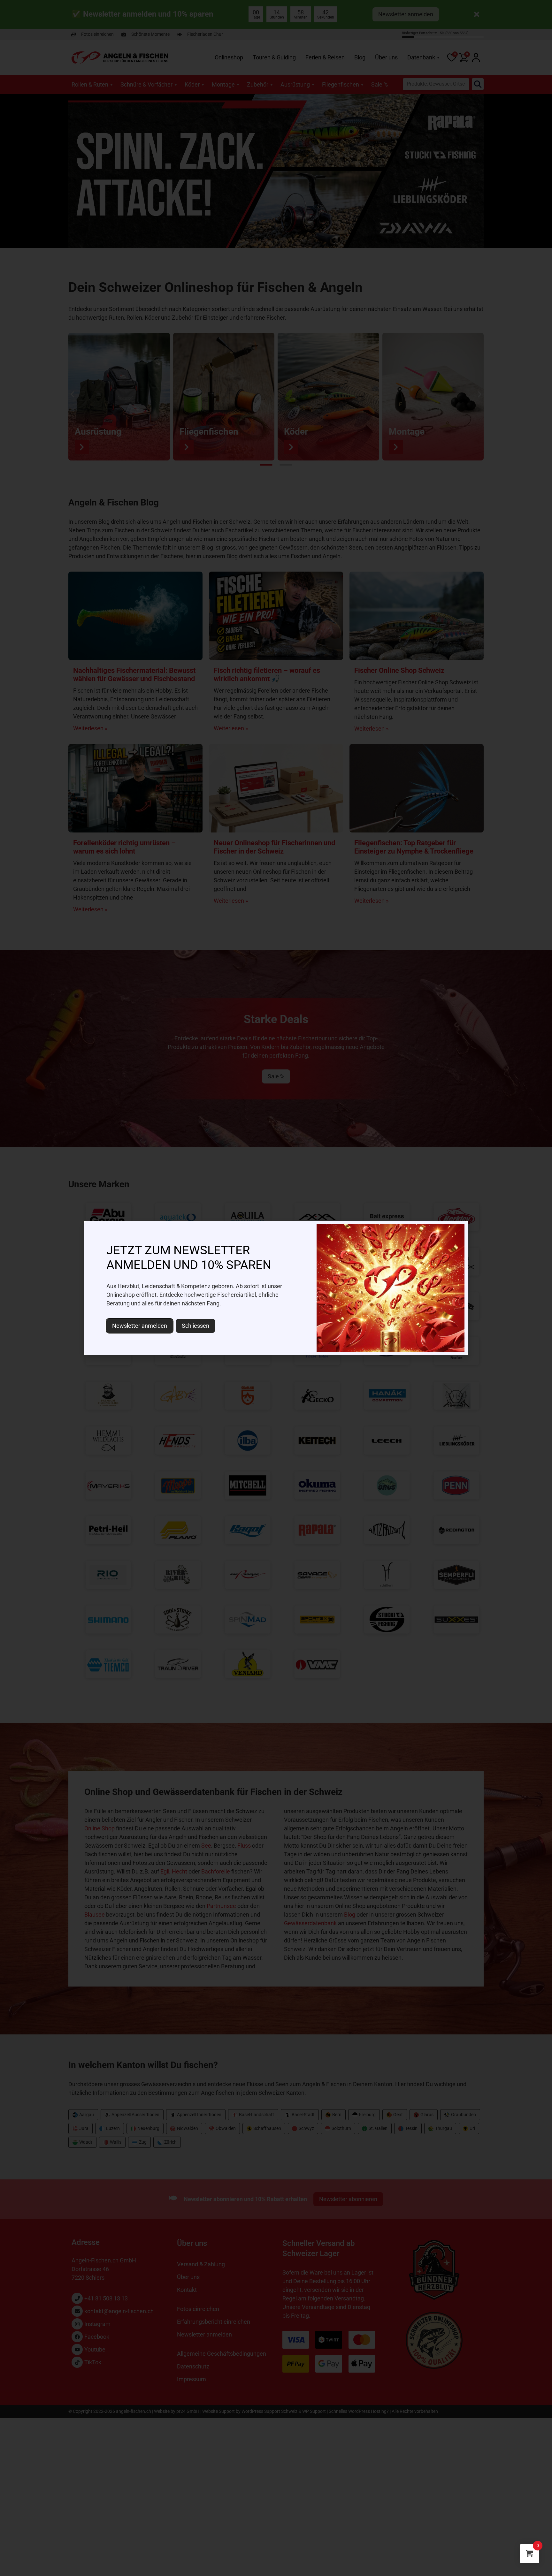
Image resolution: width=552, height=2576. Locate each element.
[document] (276, 1288)
